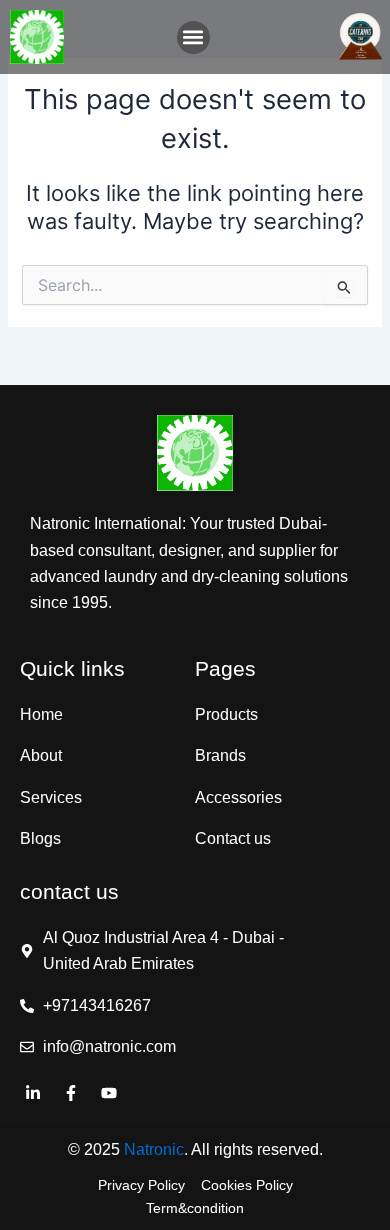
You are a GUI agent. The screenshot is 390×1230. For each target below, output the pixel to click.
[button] (193, 37)
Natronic (154, 1149)
